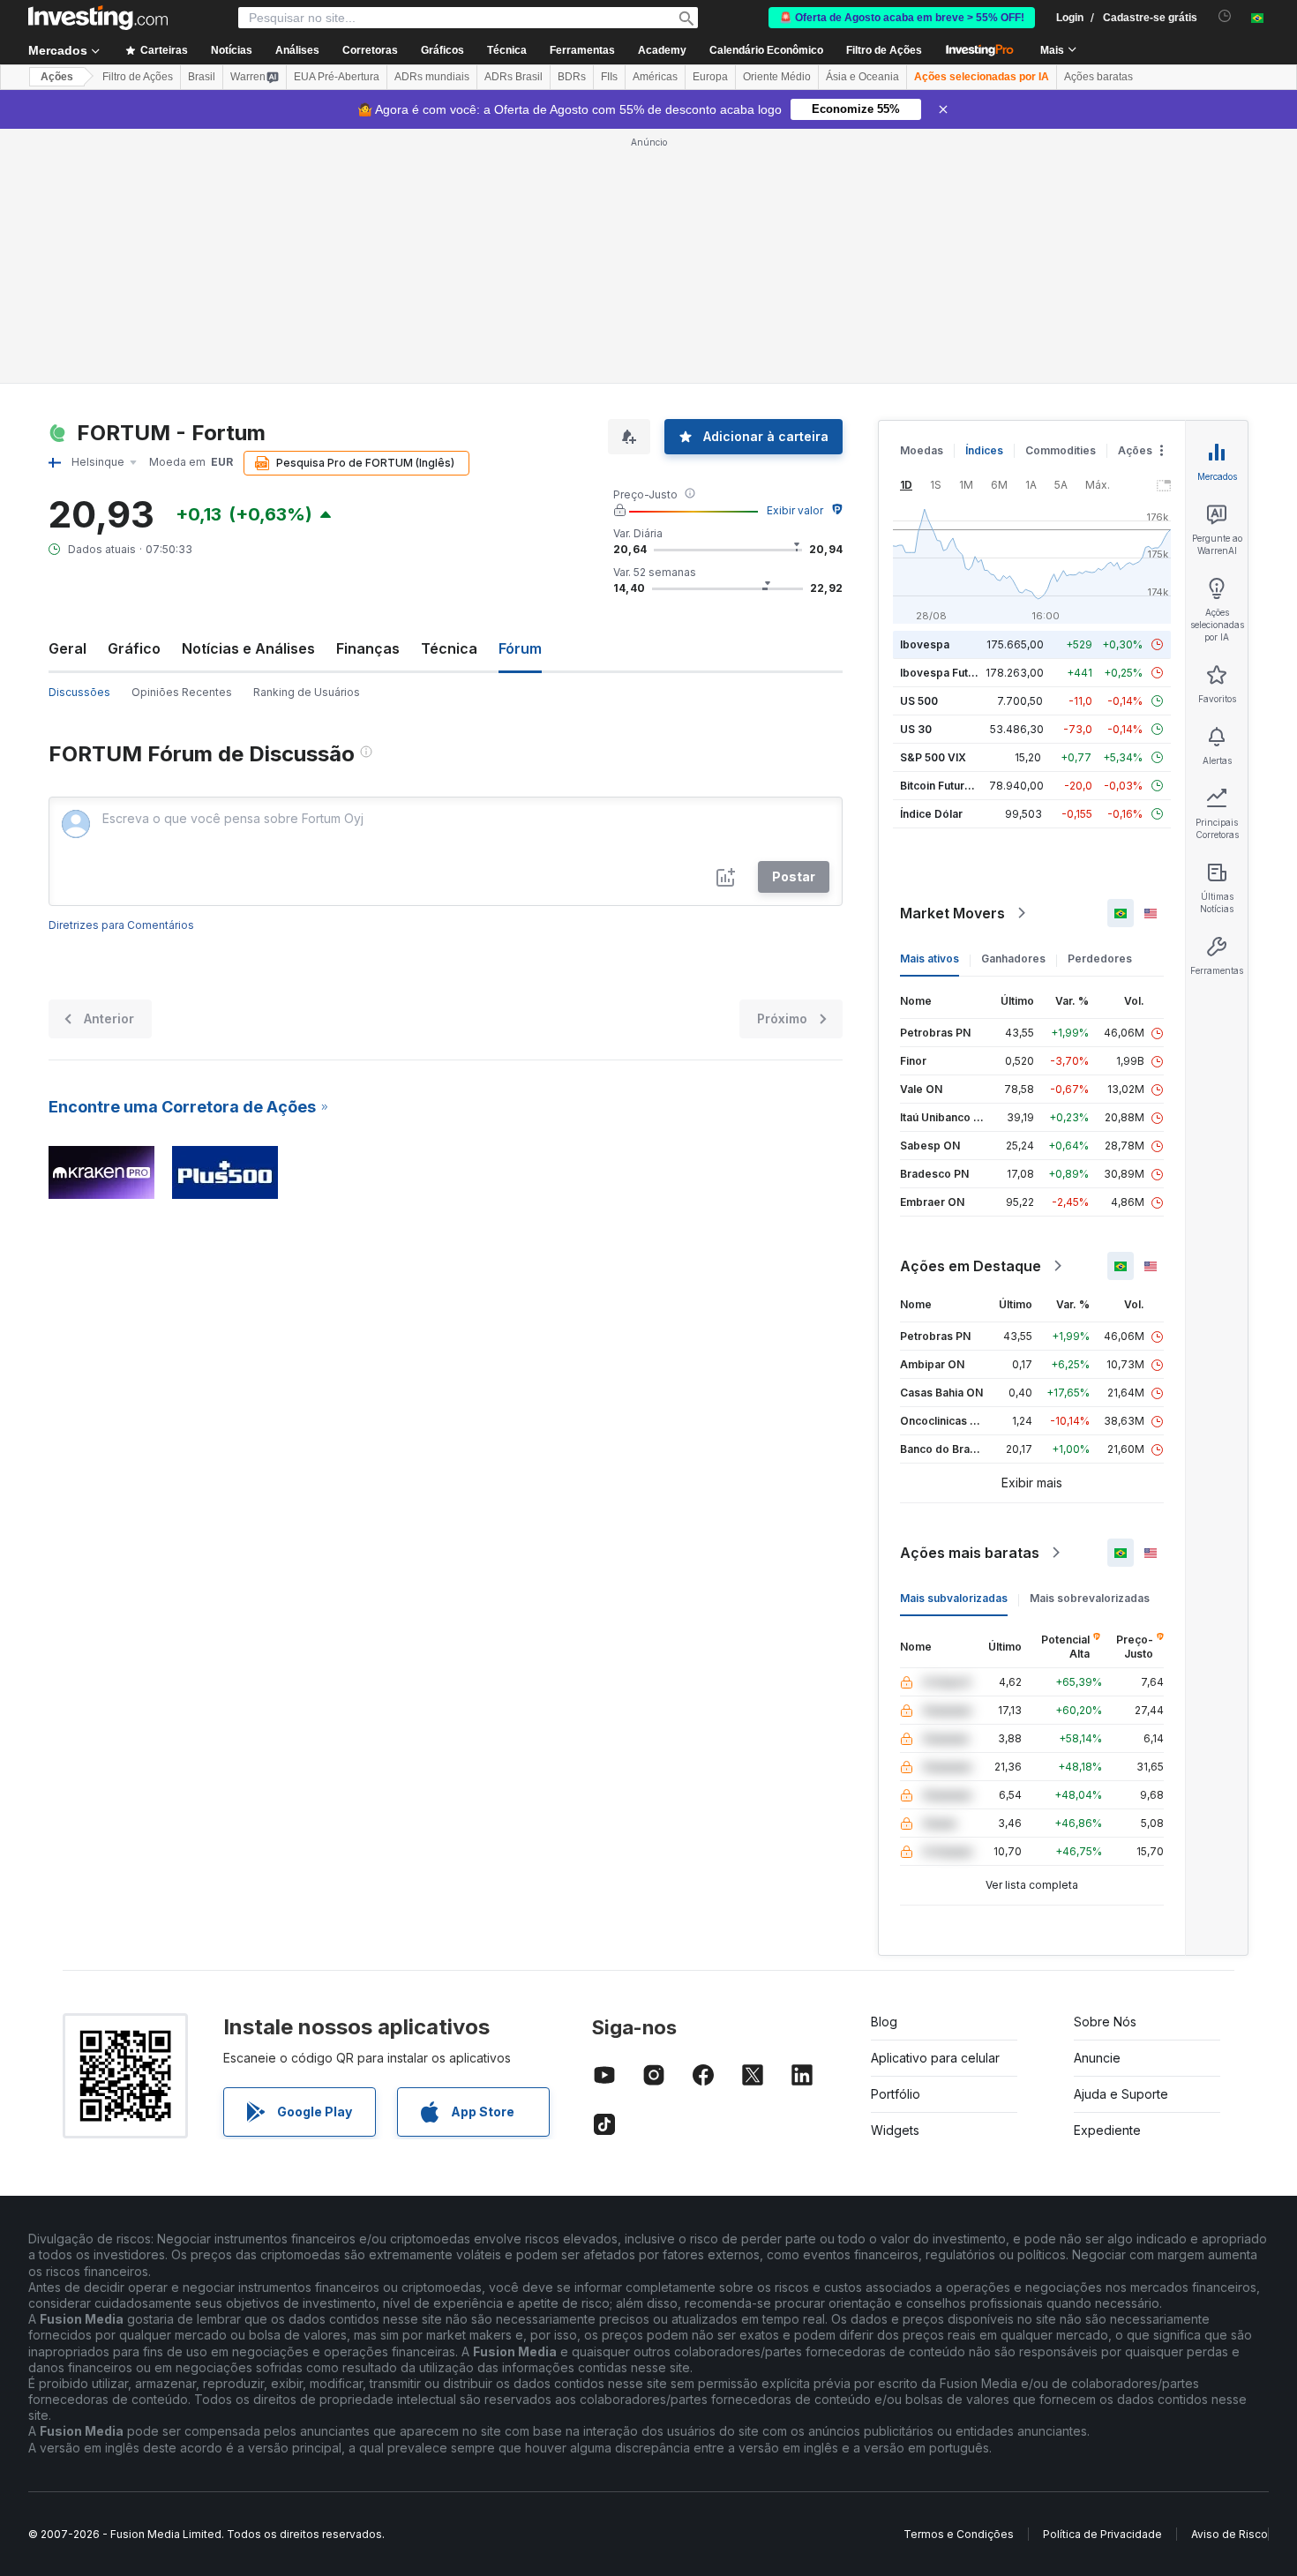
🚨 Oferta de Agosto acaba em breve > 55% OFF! (902, 18)
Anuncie (1097, 2058)
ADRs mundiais (432, 77)
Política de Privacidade (1102, 2534)
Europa (710, 77)
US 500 (919, 701)
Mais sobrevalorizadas (1090, 1598)
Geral (67, 648)
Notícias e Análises (248, 648)
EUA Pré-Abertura (337, 77)
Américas (655, 77)
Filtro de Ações (884, 50)
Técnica (449, 648)
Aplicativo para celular (935, 2058)
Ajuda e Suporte (1121, 2094)
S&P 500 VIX (933, 757)
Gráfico (134, 648)
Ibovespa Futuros (946, 673)
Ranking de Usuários (307, 692)
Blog (884, 2022)
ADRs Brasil (514, 77)
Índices (984, 450)
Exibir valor (795, 510)
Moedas (922, 450)
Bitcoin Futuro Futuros (957, 786)
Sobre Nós (1105, 2022)
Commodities (1061, 450)
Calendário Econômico (766, 50)
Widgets (895, 2130)
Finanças (368, 648)
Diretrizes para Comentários (121, 925)
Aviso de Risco (1230, 2534)
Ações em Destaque (971, 1266)
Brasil (202, 77)
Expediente (1107, 2130)
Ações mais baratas (970, 1553)
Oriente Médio (777, 77)
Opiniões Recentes (182, 692)
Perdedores (1100, 959)
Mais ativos (930, 959)
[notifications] (1225, 16)
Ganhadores (1013, 959)
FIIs (609, 77)
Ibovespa (925, 644)
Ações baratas (1098, 77)
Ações (57, 77)
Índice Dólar (931, 814)
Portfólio (896, 2094)
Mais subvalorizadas (954, 1598)
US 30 (916, 729)
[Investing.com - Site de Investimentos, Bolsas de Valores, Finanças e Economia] (98, 18)
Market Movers (952, 913)
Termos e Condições (959, 2534)
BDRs (572, 77)
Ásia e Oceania (862, 77)
